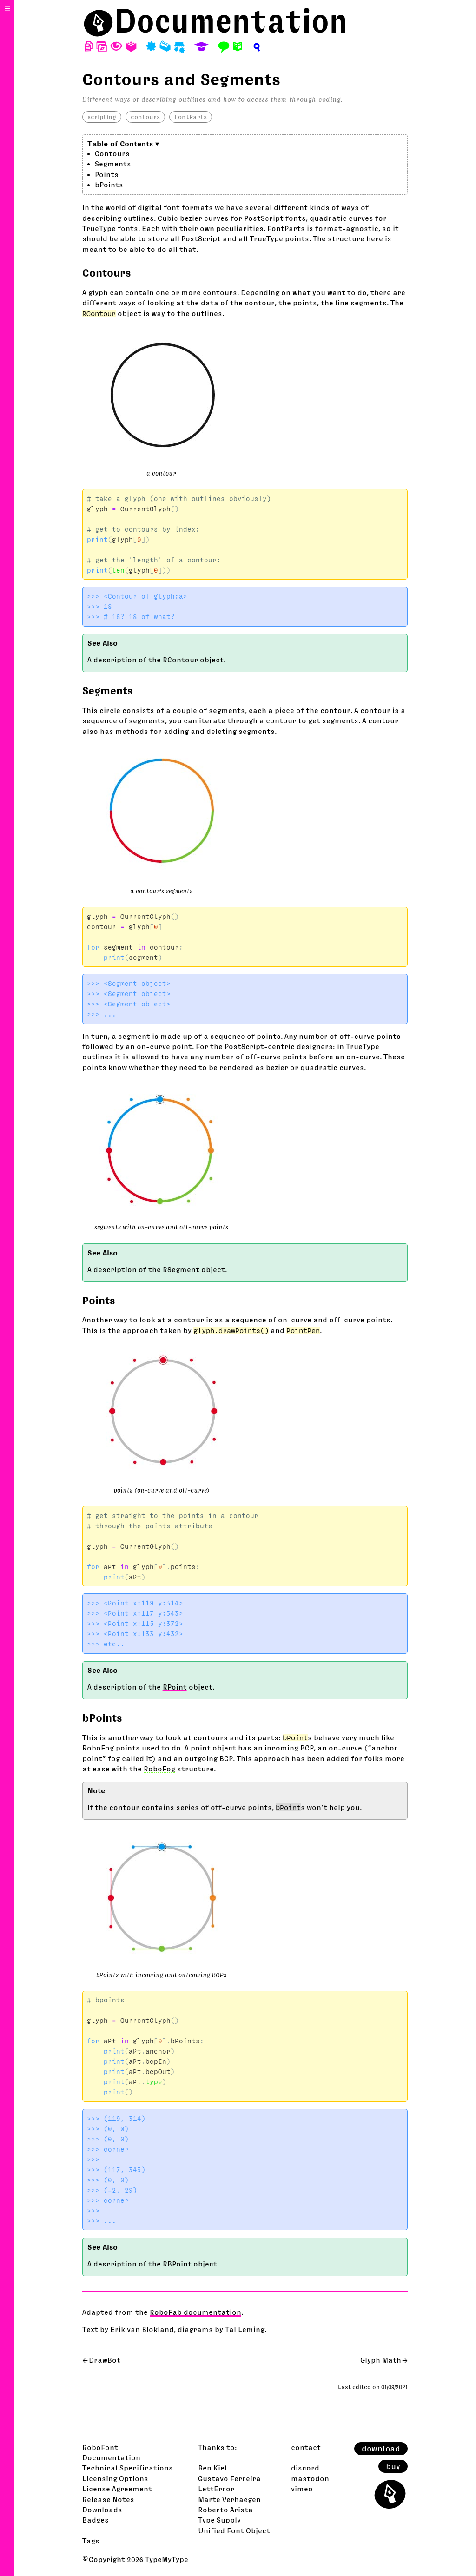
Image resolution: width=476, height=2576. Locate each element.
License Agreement (117, 2489)
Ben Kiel (212, 2468)
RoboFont (100, 2447)
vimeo (302, 2489)
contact (306, 2447)
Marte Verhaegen (229, 2499)
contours (145, 117)
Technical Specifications (128, 2468)
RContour (180, 660)
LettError (216, 2489)
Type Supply (219, 2520)
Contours (112, 153)
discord (305, 2468)
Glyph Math (381, 2360)
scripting (102, 117)
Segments (113, 164)
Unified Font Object (234, 2530)
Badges (96, 2520)
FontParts (191, 117)
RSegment (181, 1269)
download (381, 2449)
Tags (91, 2541)
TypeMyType (167, 2559)
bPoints (109, 185)
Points (107, 174)
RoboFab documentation (195, 2312)
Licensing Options (115, 2478)
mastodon (310, 2478)
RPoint (175, 1687)
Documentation (231, 21)
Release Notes (108, 2499)
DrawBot (105, 2360)
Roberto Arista (225, 2510)
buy (393, 2466)
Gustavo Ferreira (229, 2478)
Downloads (102, 2510)
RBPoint (177, 2264)
